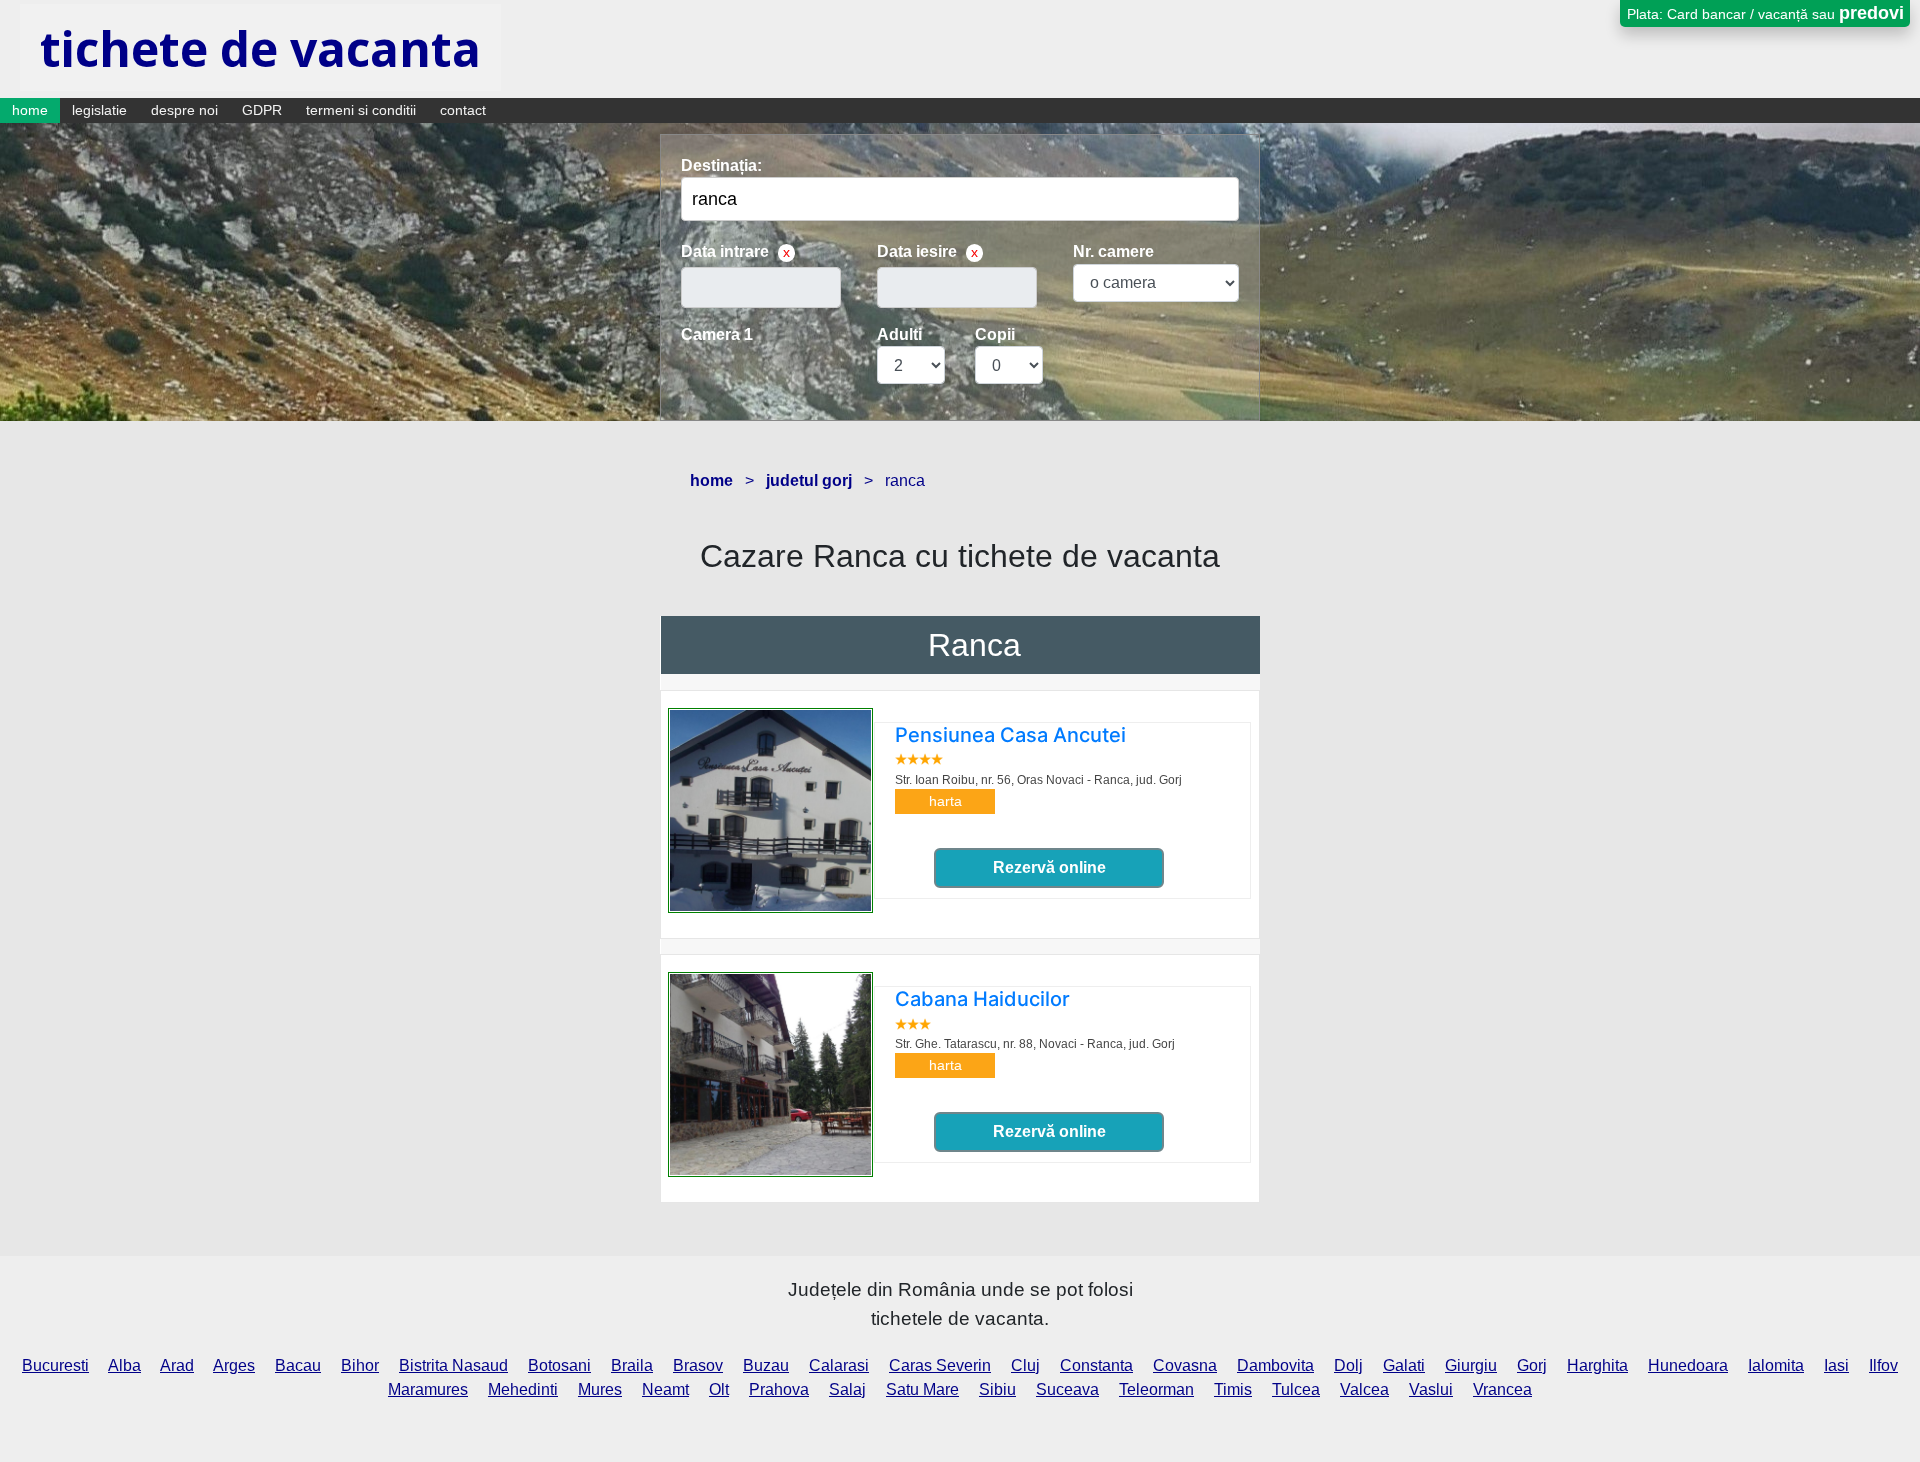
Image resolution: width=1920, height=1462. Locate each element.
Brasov (698, 1365)
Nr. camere (1113, 251)
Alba (124, 1365)
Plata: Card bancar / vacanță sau (1765, 13)
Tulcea (1296, 1389)
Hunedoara (1688, 1365)
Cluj (1025, 1365)
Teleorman (1156, 1389)
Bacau (298, 1365)
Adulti (899, 334)
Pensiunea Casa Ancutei (1010, 735)
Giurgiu (1471, 1365)
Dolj (1348, 1365)
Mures (600, 1389)
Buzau (766, 1365)
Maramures (428, 1389)
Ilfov (1883, 1365)
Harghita (1597, 1365)
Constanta (1096, 1365)
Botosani (559, 1365)
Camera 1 (717, 334)
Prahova (779, 1389)
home (30, 110)
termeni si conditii (361, 110)
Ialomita (1776, 1365)
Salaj (847, 1389)
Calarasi (839, 1365)
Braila (632, 1365)
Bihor (360, 1365)
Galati (1404, 1365)
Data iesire (917, 251)
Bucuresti (55, 1365)
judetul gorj (809, 480)
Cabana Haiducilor (982, 999)
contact (463, 110)
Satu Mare (922, 1389)
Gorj (1532, 1365)
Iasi (1836, 1365)
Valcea (1364, 1389)
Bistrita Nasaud (453, 1365)
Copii (995, 334)
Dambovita (1275, 1365)
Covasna (1185, 1365)
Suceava (1067, 1389)
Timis (1233, 1389)
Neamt (665, 1389)
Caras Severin (940, 1365)
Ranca (974, 645)
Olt (719, 1389)
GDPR (262, 110)
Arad (177, 1365)
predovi (1871, 13)
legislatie (99, 110)
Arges (234, 1365)
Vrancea (1502, 1389)
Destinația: (721, 165)
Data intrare (725, 251)
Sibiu (997, 1389)
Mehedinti (523, 1389)
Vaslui (1431, 1389)
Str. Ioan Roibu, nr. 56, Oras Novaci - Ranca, (1038, 780)
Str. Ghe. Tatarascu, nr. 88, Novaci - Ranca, (1035, 1044)
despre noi (184, 110)
